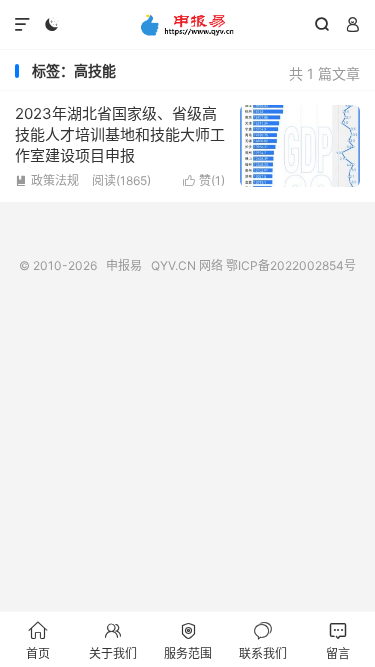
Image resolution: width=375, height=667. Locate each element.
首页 (38, 640)
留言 (338, 640)
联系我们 (263, 640)
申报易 (187, 25)
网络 (211, 265)
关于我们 (113, 640)
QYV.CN (173, 265)
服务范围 (188, 640)
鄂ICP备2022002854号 (291, 265)
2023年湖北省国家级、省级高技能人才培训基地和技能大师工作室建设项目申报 (120, 134)
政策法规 (47, 180)
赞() (204, 180)
